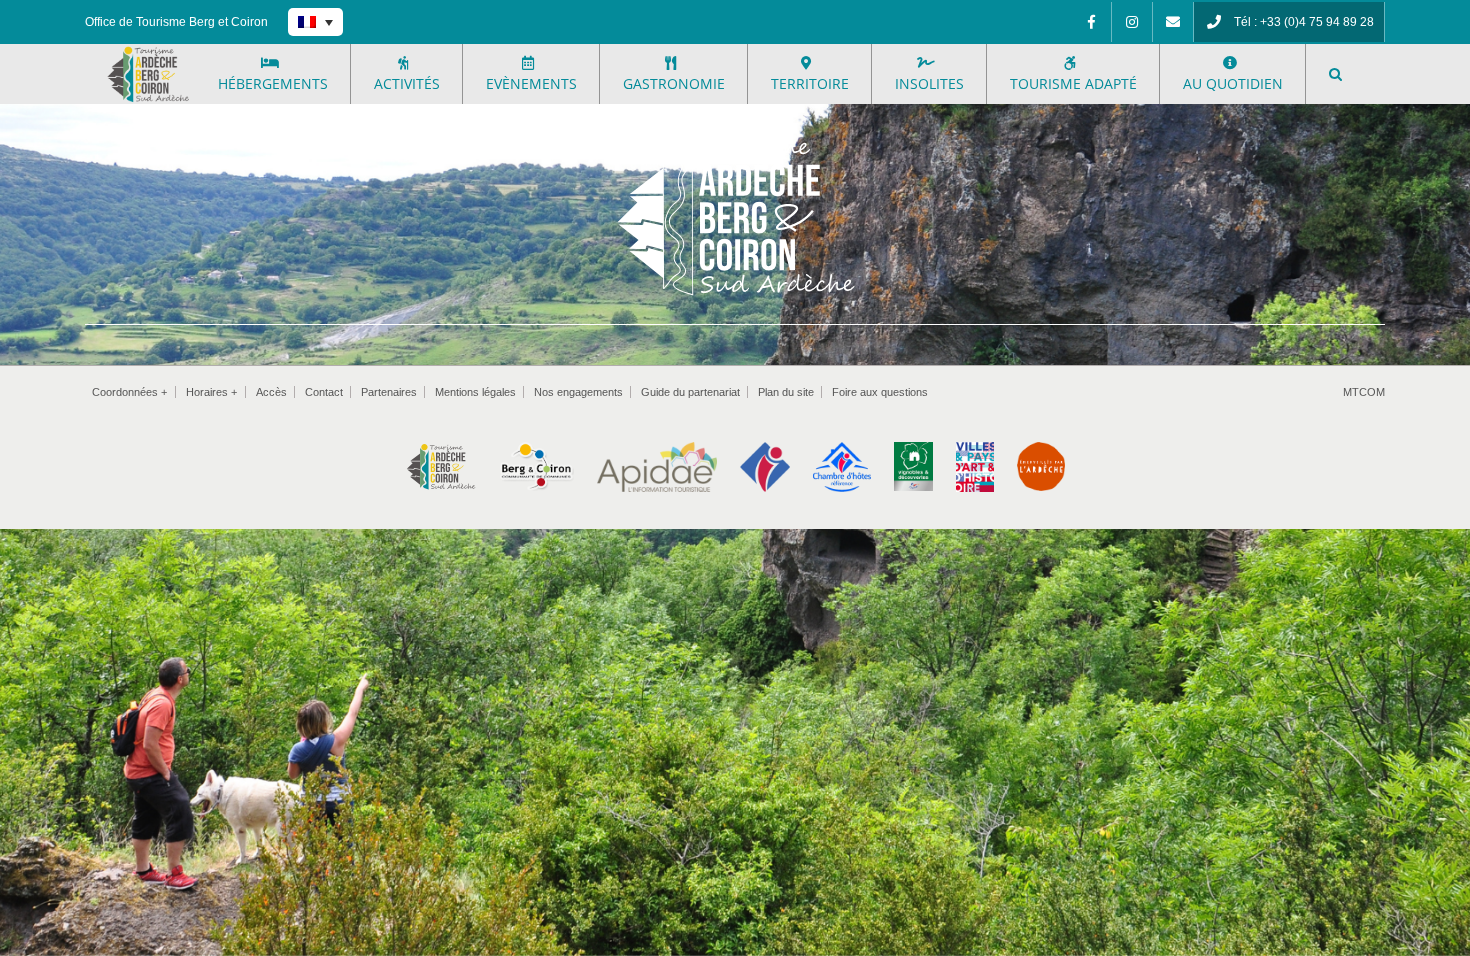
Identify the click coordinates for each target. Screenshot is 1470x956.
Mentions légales (475, 392)
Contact (324, 392)
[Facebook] (1091, 22)
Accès (271, 392)
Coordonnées (129, 392)
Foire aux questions (880, 392)
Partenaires (389, 392)
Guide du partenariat (690, 392)
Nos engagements (578, 392)
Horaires (211, 392)
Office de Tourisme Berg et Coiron (176, 22)
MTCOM (1364, 392)
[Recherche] (1335, 74)
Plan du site (786, 392)
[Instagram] (1132, 22)
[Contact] (1173, 22)
